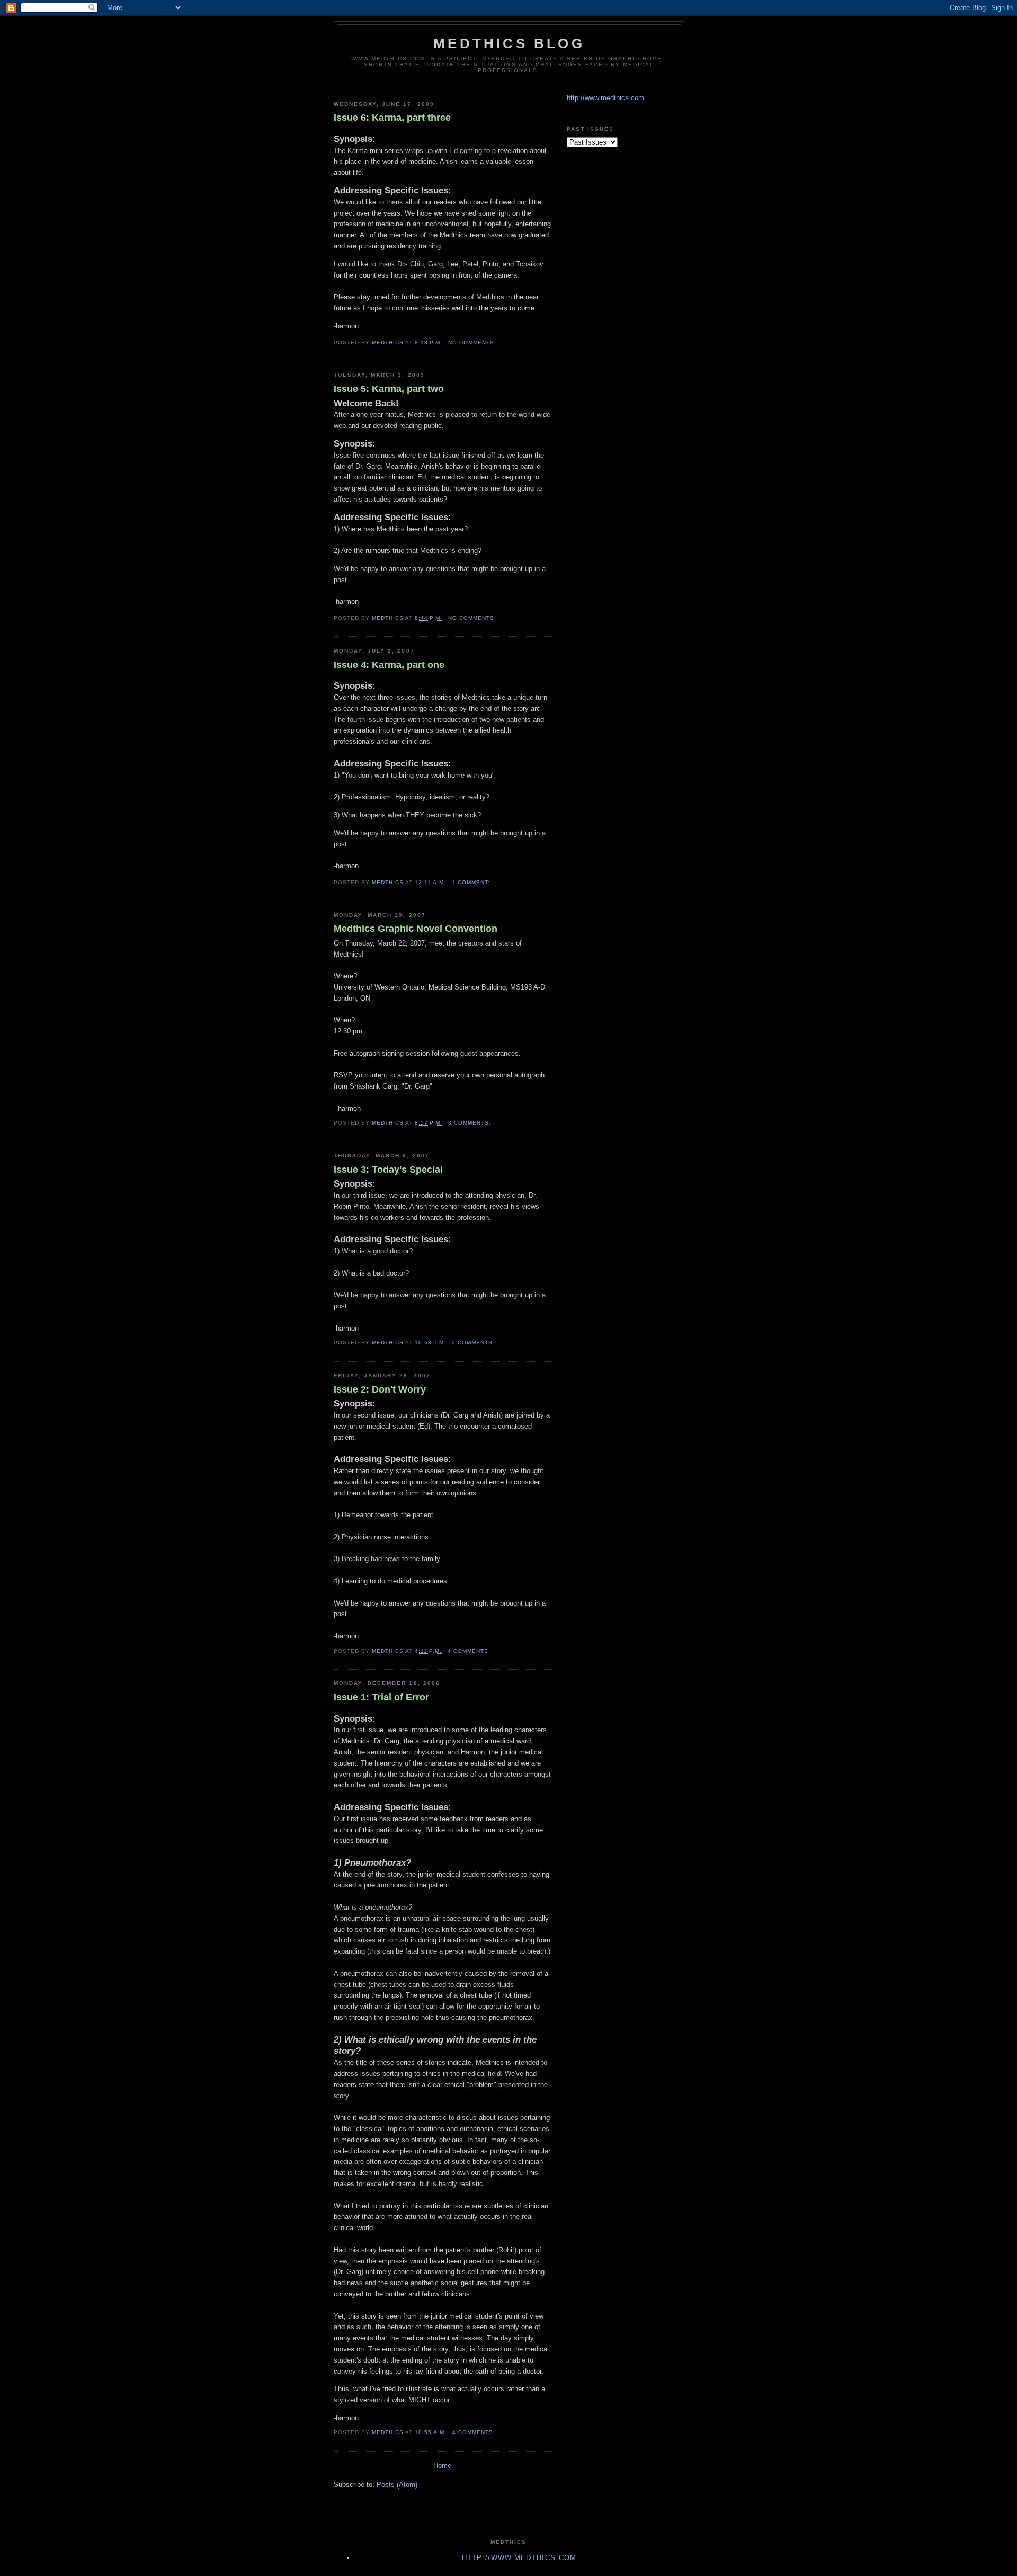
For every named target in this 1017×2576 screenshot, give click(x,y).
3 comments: (471, 1123)
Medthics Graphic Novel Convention (416, 929)
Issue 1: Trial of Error (381, 1697)
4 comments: (470, 1651)
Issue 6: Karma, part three (392, 118)
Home (442, 2466)
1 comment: (472, 882)
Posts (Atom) (397, 2485)
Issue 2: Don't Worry (380, 1389)
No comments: (473, 342)
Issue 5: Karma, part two (389, 389)
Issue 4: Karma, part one (389, 665)
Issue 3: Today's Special (388, 1170)
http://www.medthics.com (605, 98)
